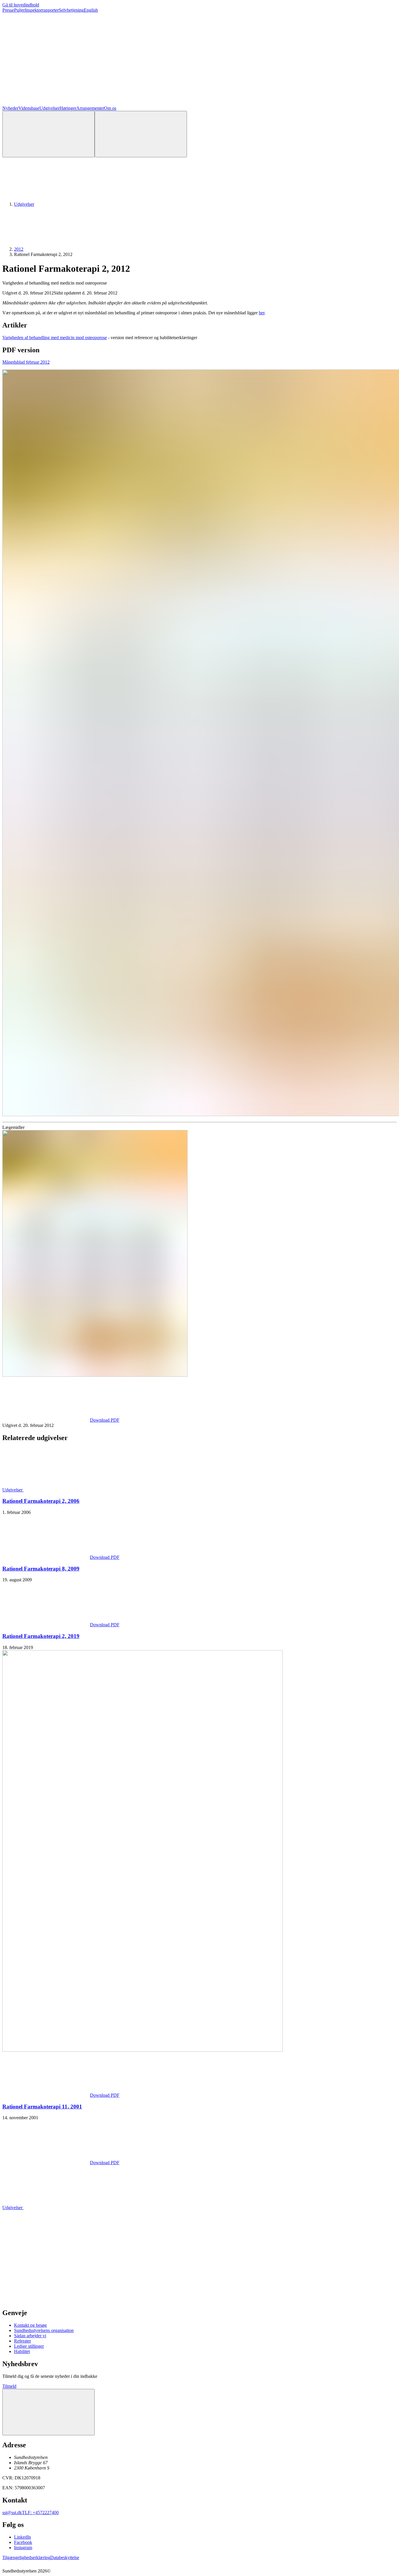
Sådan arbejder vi (30, 2336)
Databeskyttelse (65, 2557)
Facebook (23, 2542)
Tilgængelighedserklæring (26, 2557)
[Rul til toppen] (48, 2412)
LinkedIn (22, 2537)
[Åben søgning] (48, 134)
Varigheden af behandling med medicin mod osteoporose (55, 338)
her (262, 313)
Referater (22, 2341)
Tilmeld (9, 2386)
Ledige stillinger (29, 2346)
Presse (8, 10)
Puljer (19, 10)
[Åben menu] (141, 134)
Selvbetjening (71, 10)
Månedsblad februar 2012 (26, 362)
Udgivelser (50, 108)
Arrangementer (90, 108)
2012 (19, 249)
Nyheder (10, 108)
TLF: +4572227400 (40, 2513)
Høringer (68, 108)
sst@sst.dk (12, 2513)
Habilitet (22, 2351)
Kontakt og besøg (30, 2325)
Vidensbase (29, 108)
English (91, 10)
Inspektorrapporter (42, 10)
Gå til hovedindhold (21, 5)
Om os (110, 108)
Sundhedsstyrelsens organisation (44, 2330)
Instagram (23, 2548)
